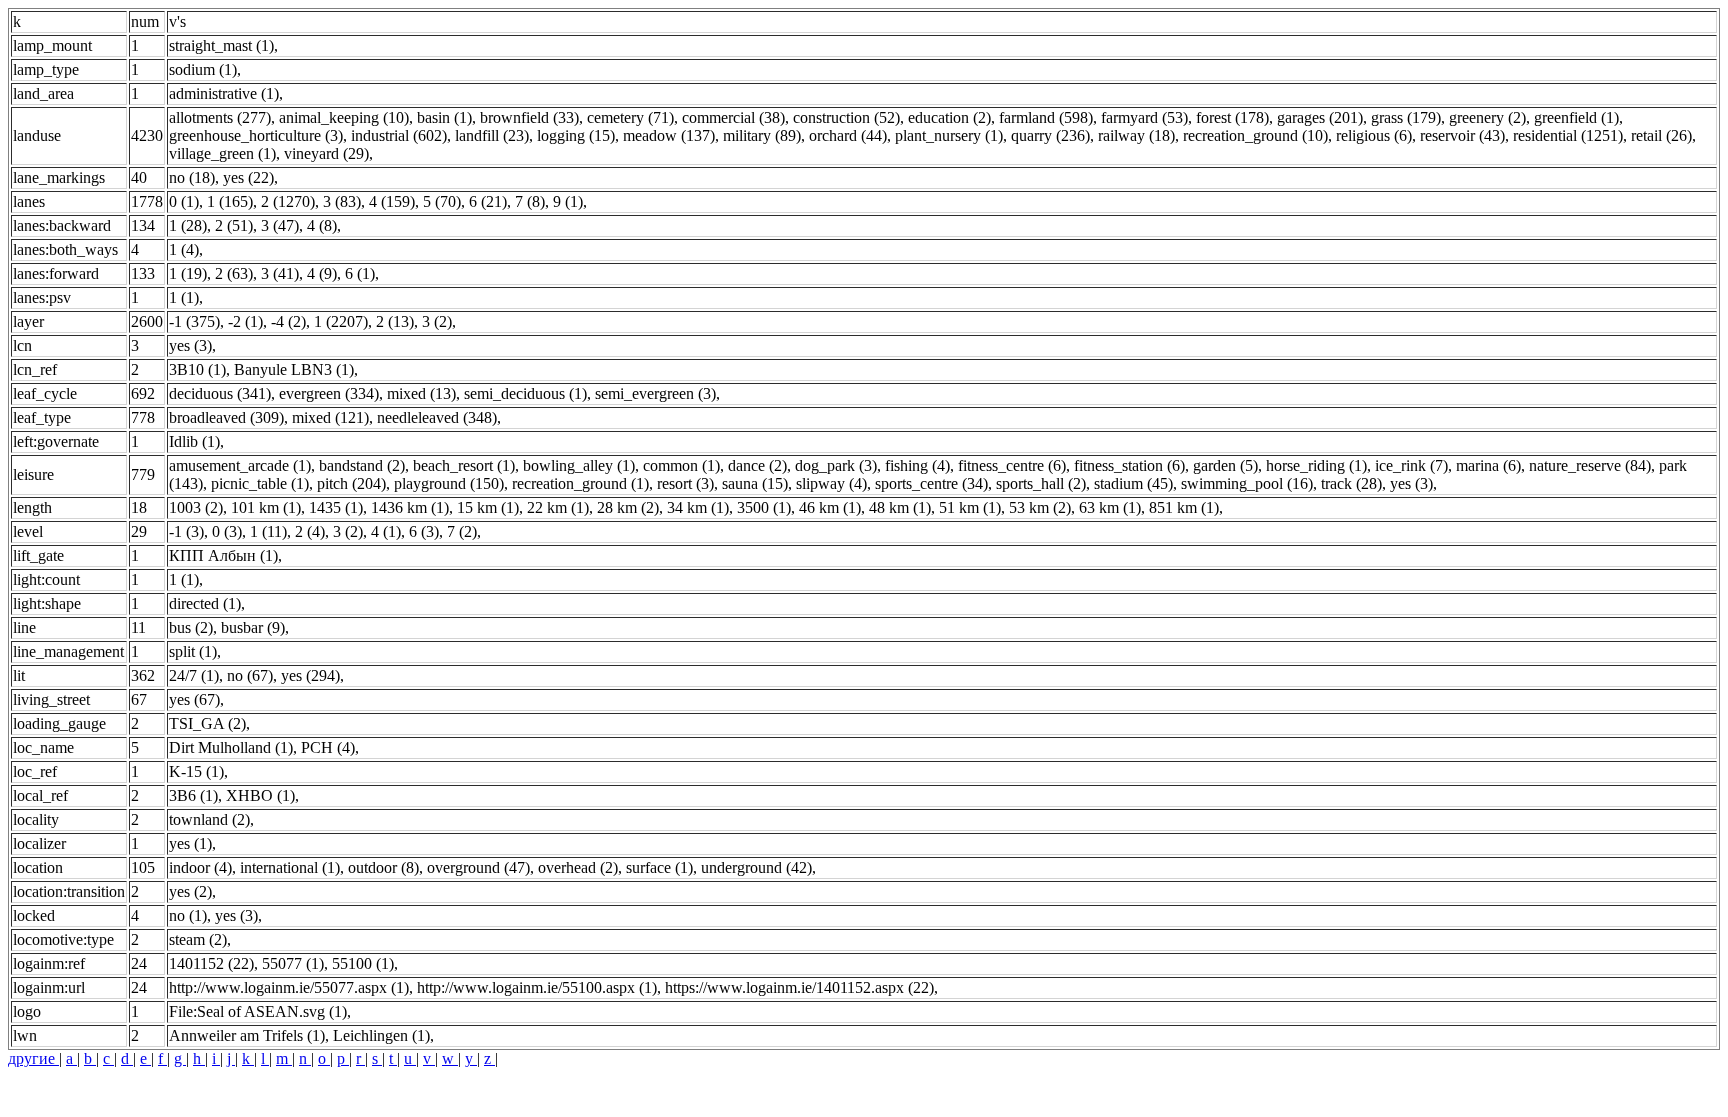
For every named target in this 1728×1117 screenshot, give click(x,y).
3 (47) (280, 225)
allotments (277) (220, 117)
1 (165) (230, 201)
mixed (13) (421, 393)
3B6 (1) (193, 795)
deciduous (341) (220, 393)
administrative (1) (224, 93)
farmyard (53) (1144, 117)
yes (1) (190, 843)
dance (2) (757, 465)
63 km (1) (1110, 507)
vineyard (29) (326, 153)
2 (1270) (288, 201)
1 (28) (188, 225)
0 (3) (227, 531)
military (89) (762, 135)
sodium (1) (203, 69)
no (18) (192, 177)
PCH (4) (328, 747)
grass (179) (1406, 117)
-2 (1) (245, 321)
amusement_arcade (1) (240, 465)
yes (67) (194, 699)
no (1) (188, 915)
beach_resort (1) (464, 465)
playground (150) (449, 483)
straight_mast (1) (221, 45)
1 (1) (184, 297)
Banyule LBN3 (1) (294, 369)
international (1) (290, 867)
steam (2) (198, 939)
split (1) (193, 651)
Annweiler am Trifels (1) (247, 1035)
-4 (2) (288, 321)
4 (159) (392, 201)
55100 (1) (363, 963)
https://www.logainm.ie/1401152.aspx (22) (799, 987)
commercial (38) (733, 117)
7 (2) (462, 531)
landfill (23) (492, 135)
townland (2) (209, 819)
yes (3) (190, 345)
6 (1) (360, 273)
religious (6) (1374, 135)
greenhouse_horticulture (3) (256, 135)
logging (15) (576, 135)
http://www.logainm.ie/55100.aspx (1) (537, 987)
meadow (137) (669, 135)
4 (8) (322, 225)
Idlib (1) (194, 441)
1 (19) (188, 273)
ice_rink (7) (1411, 465)
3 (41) (280, 273)
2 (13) (395, 321)
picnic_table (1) (260, 483)
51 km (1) (970, 507)
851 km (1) (1184, 507)
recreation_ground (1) (580, 483)
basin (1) (444, 117)
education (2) (949, 117)
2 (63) (234, 273)
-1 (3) (186, 531)
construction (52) (846, 117)
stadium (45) (1133, 483)
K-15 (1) (196, 771)
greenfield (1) (1576, 117)
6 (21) (488, 201)
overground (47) (478, 867)
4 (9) (322, 273)
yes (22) (248, 177)
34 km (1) (698, 507)
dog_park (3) (836, 465)
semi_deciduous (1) (525, 393)
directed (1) (205, 603)
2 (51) (234, 225)
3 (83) (342, 201)
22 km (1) (558, 507)
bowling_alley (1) (579, 465)
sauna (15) (755, 483)
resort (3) (685, 483)
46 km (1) (830, 507)
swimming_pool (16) (1247, 483)
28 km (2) (628, 507)
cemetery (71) (630, 117)
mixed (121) (330, 417)
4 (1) (386, 531)
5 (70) (442, 201)
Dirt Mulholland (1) (231, 747)
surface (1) (659, 867)
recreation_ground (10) (1255, 135)
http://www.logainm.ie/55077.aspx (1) (289, 987)
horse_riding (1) (1316, 465)
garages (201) (1320, 117)
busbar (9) (253, 627)
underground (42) (756, 867)
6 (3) (424, 531)
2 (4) (310, 531)
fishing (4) (917, 465)
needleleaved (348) (437, 417)
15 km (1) (488, 507)
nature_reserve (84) (1590, 465)
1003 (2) (196, 507)
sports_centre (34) (931, 483)
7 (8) (530, 201)
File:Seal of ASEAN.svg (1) (258, 1011)
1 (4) (184, 249)
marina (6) (1488, 465)
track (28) (1351, 483)
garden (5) (1225, 465)
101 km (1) (266, 507)
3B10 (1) (197, 369)
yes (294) (310, 675)
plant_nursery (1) (949, 135)
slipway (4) (831, 483)
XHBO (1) (260, 795)
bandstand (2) (362, 465)
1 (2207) (341, 321)
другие (33, 1058)
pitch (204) (351, 483)
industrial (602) (399, 135)
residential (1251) (1568, 135)
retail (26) (1661, 135)
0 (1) (184, 201)
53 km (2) (1040, 507)
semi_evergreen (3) (655, 393)
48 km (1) (900, 507)
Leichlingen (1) (381, 1035)
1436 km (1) (410, 507)
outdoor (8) (383, 867)
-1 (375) (194, 321)
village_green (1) (222, 153)
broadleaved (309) (226, 417)
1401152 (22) (211, 963)
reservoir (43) (1462, 135)
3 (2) (437, 321)
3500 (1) (764, 507)
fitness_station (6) (1129, 465)
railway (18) (1136, 135)
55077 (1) (293, 963)
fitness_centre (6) (1012, 465)
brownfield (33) (529, 117)
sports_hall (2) (1041, 483)
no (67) (250, 675)
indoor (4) (200, 867)
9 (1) (568, 201)
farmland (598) (1046, 117)
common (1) (681, 465)
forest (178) (1232, 117)
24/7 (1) (194, 675)
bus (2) (191, 627)
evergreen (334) (329, 393)
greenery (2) (1487, 117)
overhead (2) (578, 867)
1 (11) (268, 531)
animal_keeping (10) (344, 117)
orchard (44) (848, 135)
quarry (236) (1050, 135)
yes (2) (190, 891)
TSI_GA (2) (207, 723)
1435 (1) (336, 507)
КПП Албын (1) (223, 555)
